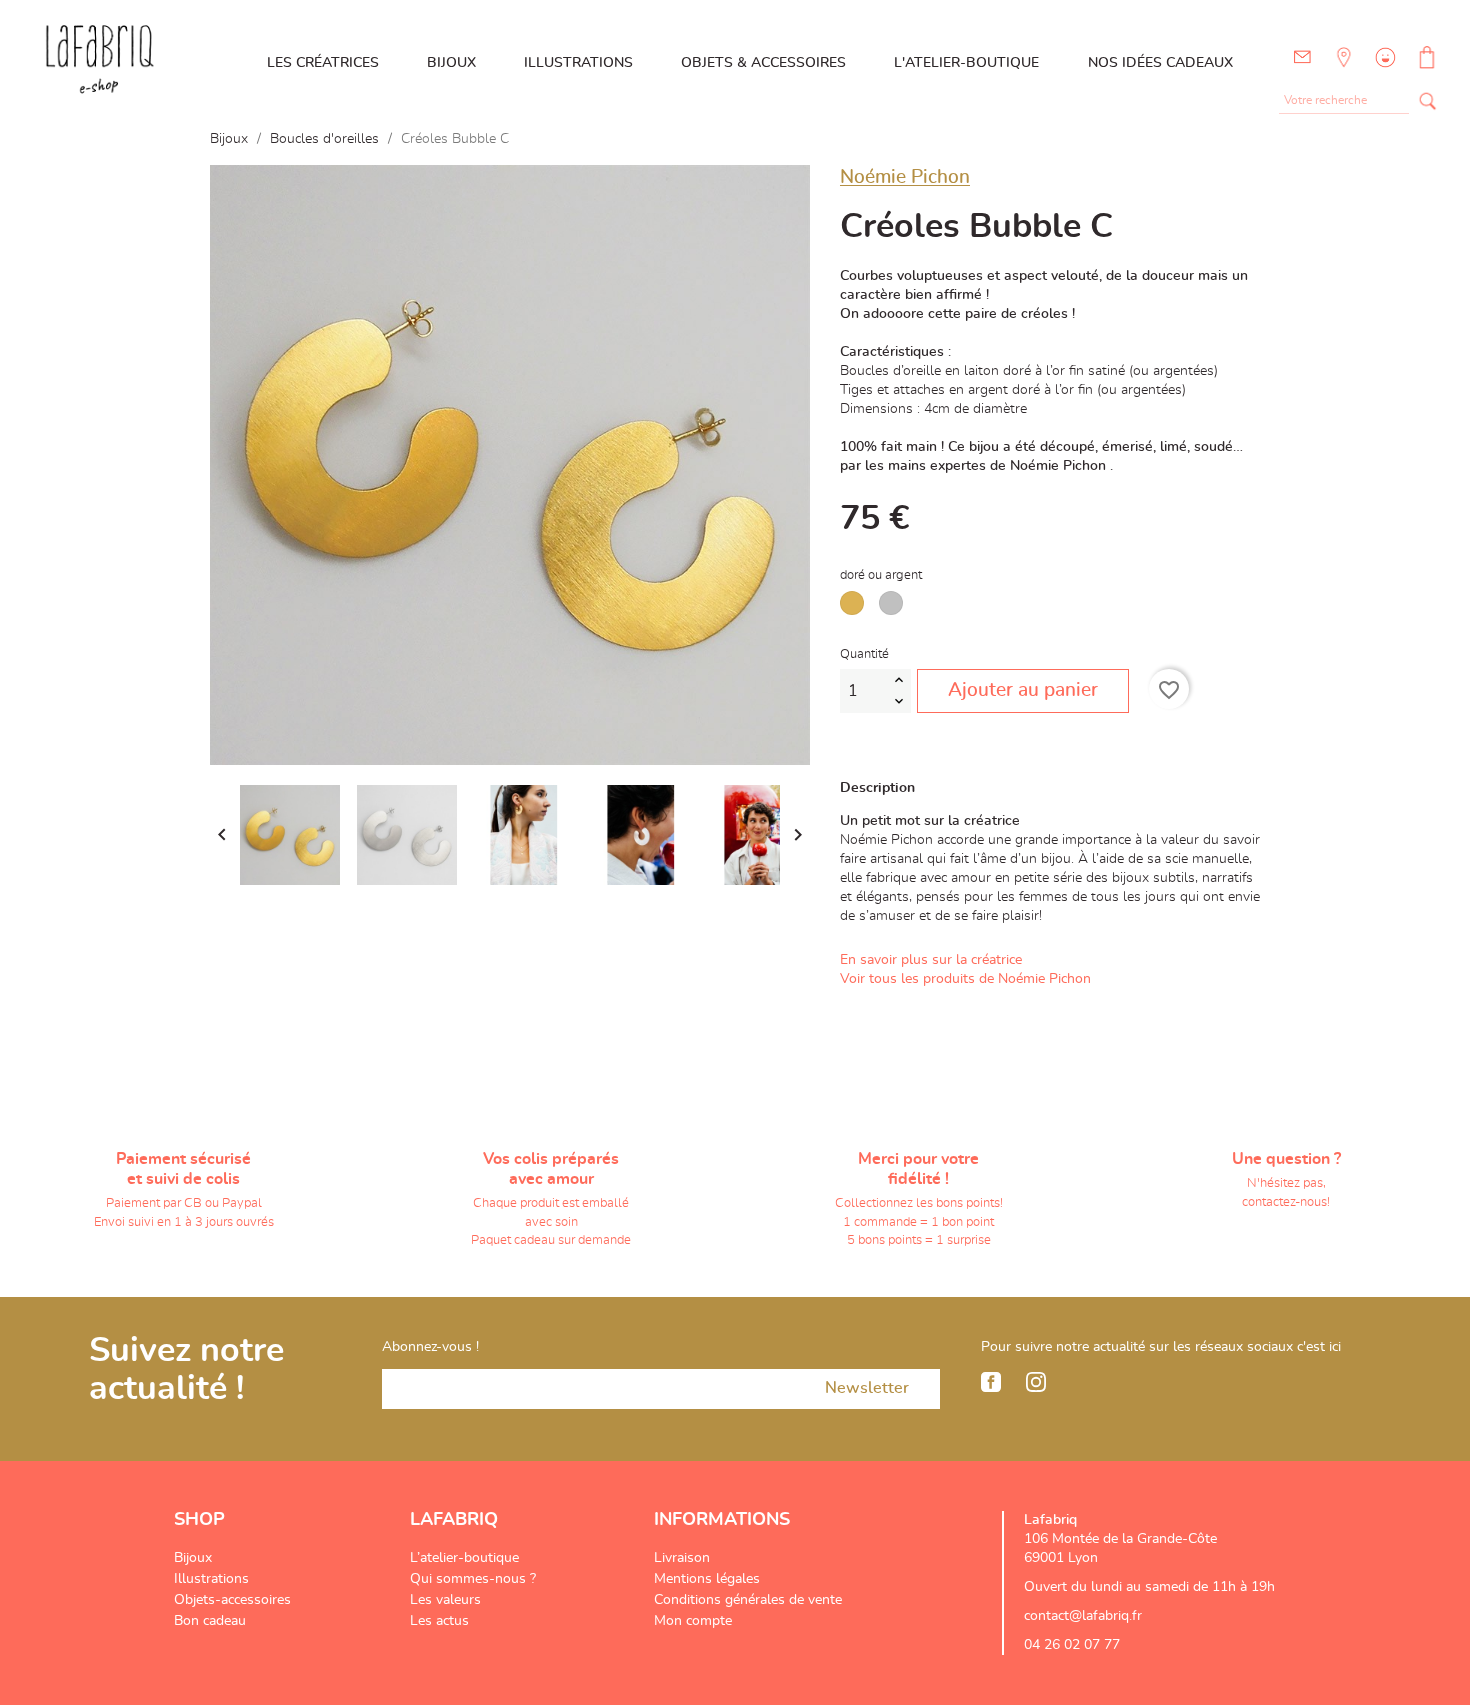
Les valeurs (445, 1600)
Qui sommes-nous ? (473, 1579)
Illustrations (578, 63)
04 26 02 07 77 (1072, 1645)
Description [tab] (877, 788)
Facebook (991, 1382)
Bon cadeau (210, 1621)
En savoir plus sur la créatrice (931, 960)
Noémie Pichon (905, 177)
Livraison (682, 1558)
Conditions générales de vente (748, 1600)
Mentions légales (707, 1579)
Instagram (1036, 1382)
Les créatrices (323, 63)
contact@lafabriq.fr (1083, 1616)
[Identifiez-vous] (1383, 72)
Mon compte (693, 1621)
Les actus (439, 1621)
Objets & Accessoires (763, 63)
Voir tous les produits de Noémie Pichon (965, 979)
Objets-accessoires (232, 1600)
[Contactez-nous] (1302, 57)
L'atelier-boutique (966, 63)
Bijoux (451, 63)
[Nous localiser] (1342, 72)
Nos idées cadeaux (1160, 63)
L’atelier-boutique (464, 1558)
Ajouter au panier (1023, 690)
